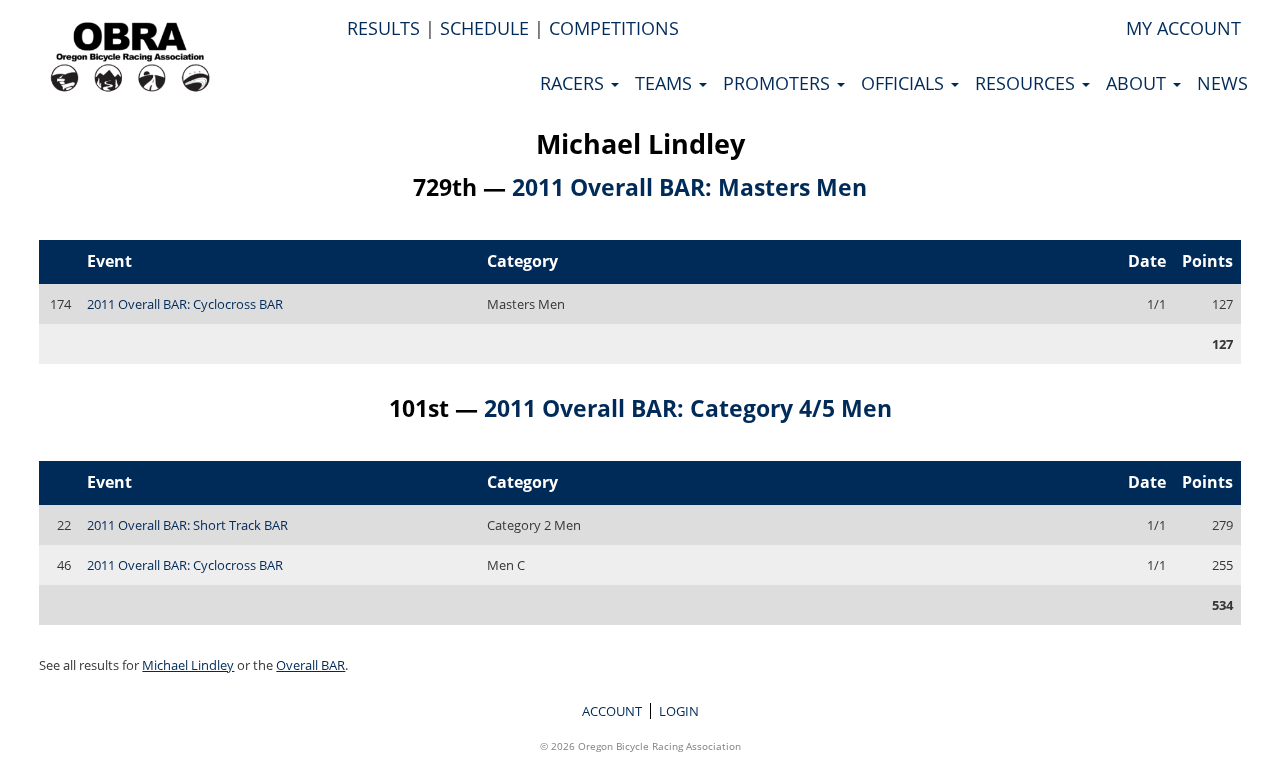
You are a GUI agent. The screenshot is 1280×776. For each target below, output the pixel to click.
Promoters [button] (779, 83)
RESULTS (383, 28)
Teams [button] (666, 83)
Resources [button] (1027, 83)
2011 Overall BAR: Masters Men (689, 187)
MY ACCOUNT (1183, 28)
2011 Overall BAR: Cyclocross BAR (185, 304)
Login (679, 711)
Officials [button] (905, 83)
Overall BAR (310, 665)
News (1222, 83)
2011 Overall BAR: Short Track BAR (187, 525)
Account (612, 711)
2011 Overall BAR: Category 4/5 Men (688, 408)
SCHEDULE (484, 28)
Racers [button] (574, 83)
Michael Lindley (640, 143)
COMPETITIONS (614, 28)
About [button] (1138, 83)
